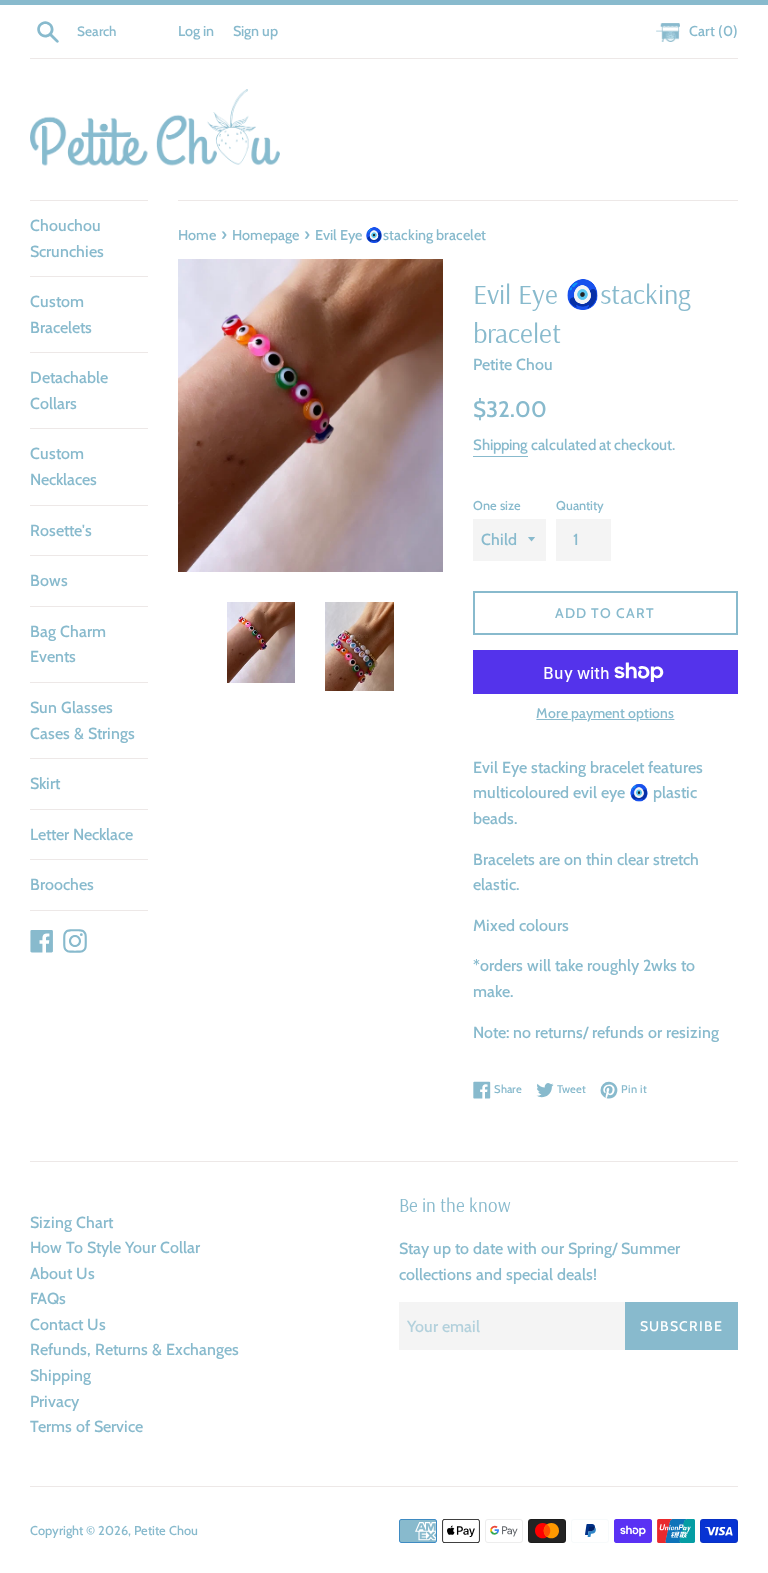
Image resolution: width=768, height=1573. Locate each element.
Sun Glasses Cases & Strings (82, 720)
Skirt (45, 783)
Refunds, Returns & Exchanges (134, 1349)
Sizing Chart (71, 1222)
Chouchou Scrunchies (67, 238)
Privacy (54, 1401)
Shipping (500, 445)
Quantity (580, 505)
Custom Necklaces (63, 466)
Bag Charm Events (68, 644)
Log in (196, 31)
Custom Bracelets (61, 314)
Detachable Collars (69, 390)
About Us (62, 1273)
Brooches (62, 884)
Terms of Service (86, 1426)
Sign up (255, 31)
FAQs (48, 1298)
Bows (49, 580)
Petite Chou (166, 1530)
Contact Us (68, 1324)
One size (497, 505)
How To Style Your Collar (115, 1247)
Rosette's (61, 530)
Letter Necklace (81, 834)
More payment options (605, 713)
